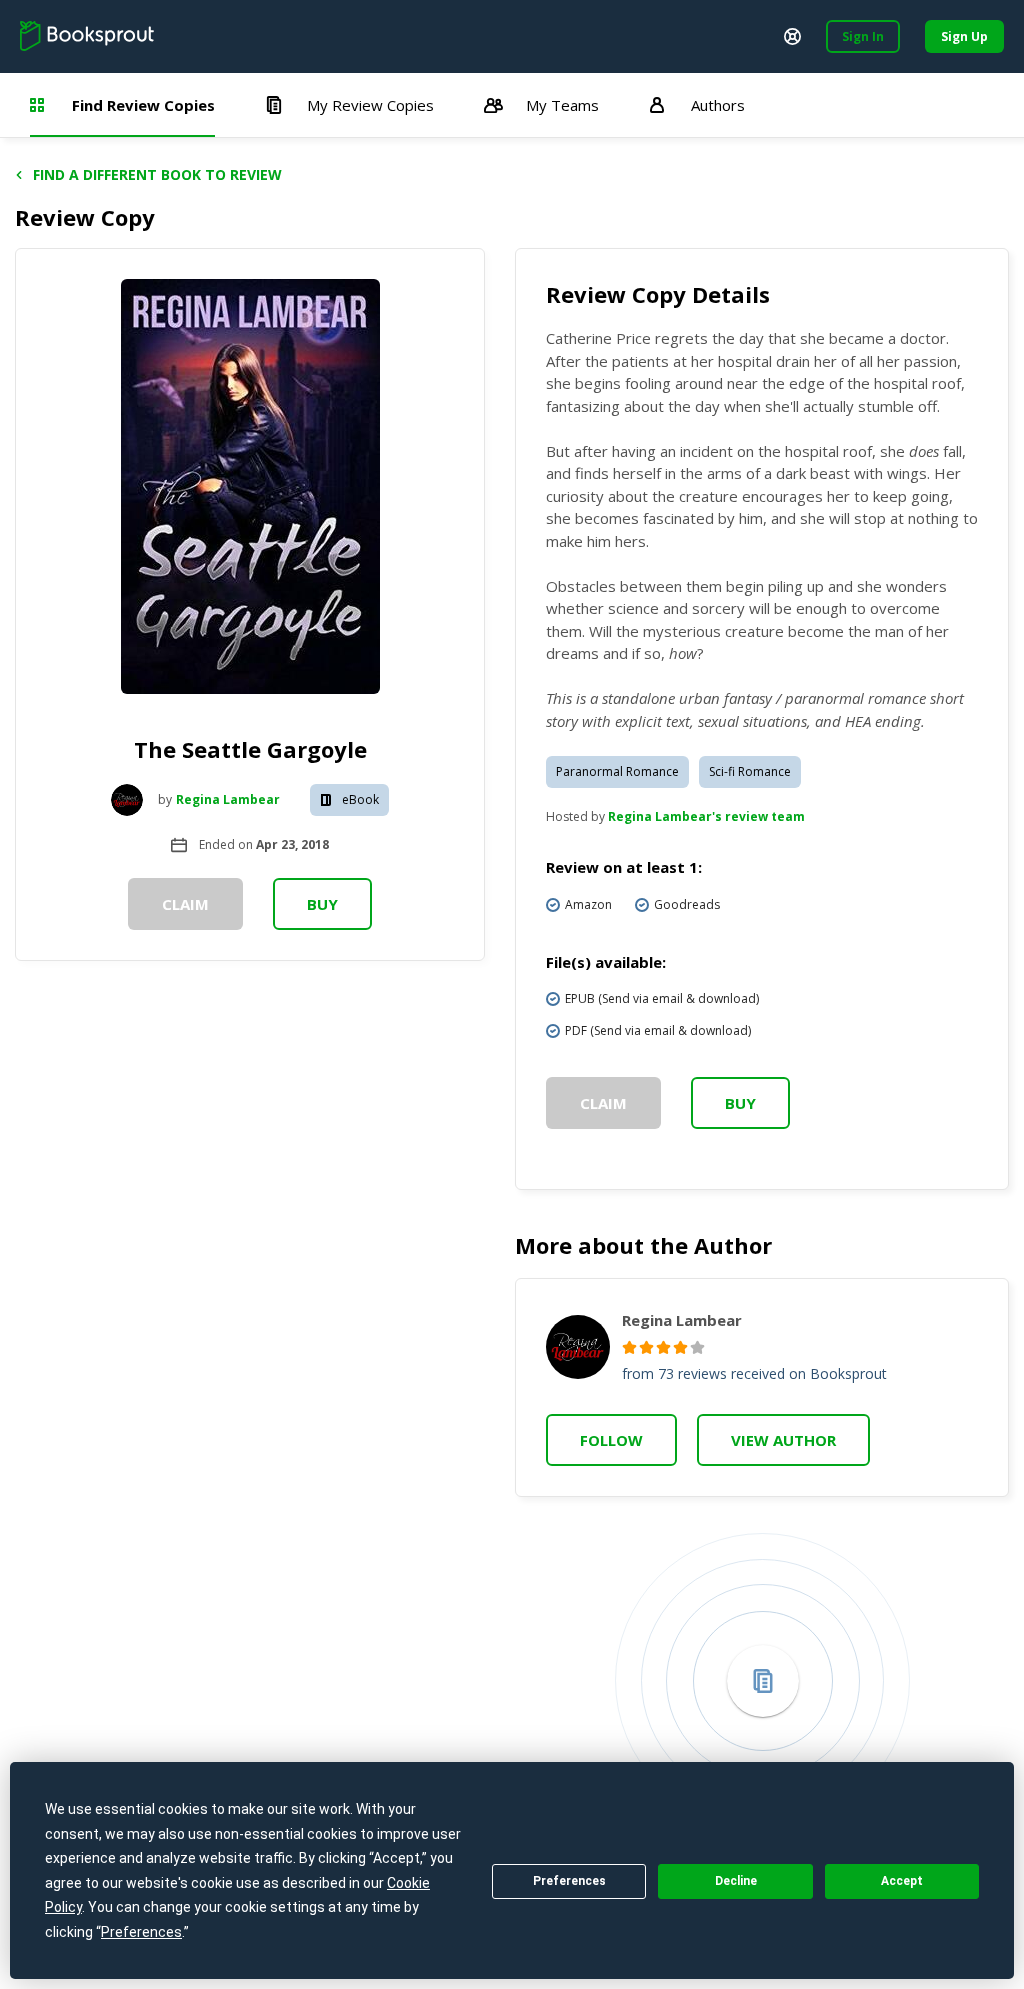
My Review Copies (370, 105)
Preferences (569, 1881)
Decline (736, 1881)
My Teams (562, 105)
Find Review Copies (143, 105)
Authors (718, 105)
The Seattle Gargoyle (250, 749)
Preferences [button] (141, 1932)
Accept (902, 1881)
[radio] (629, 1347)
